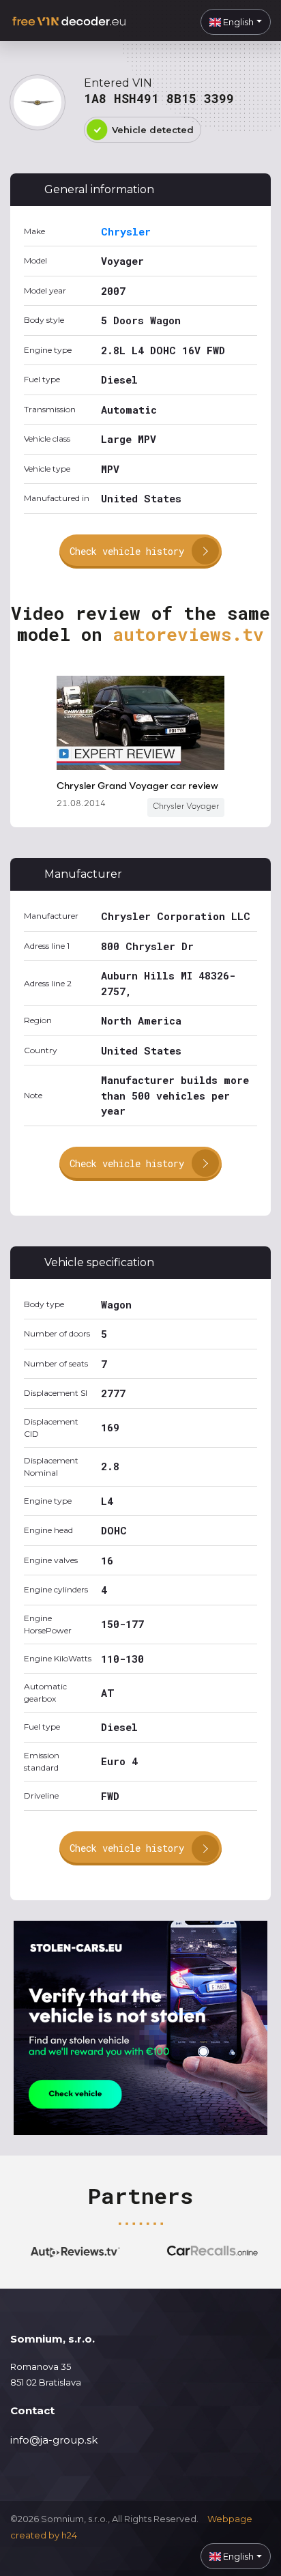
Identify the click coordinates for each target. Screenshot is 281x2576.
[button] (236, 22)
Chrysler (126, 231)
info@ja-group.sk (54, 2440)
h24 (69, 2535)
